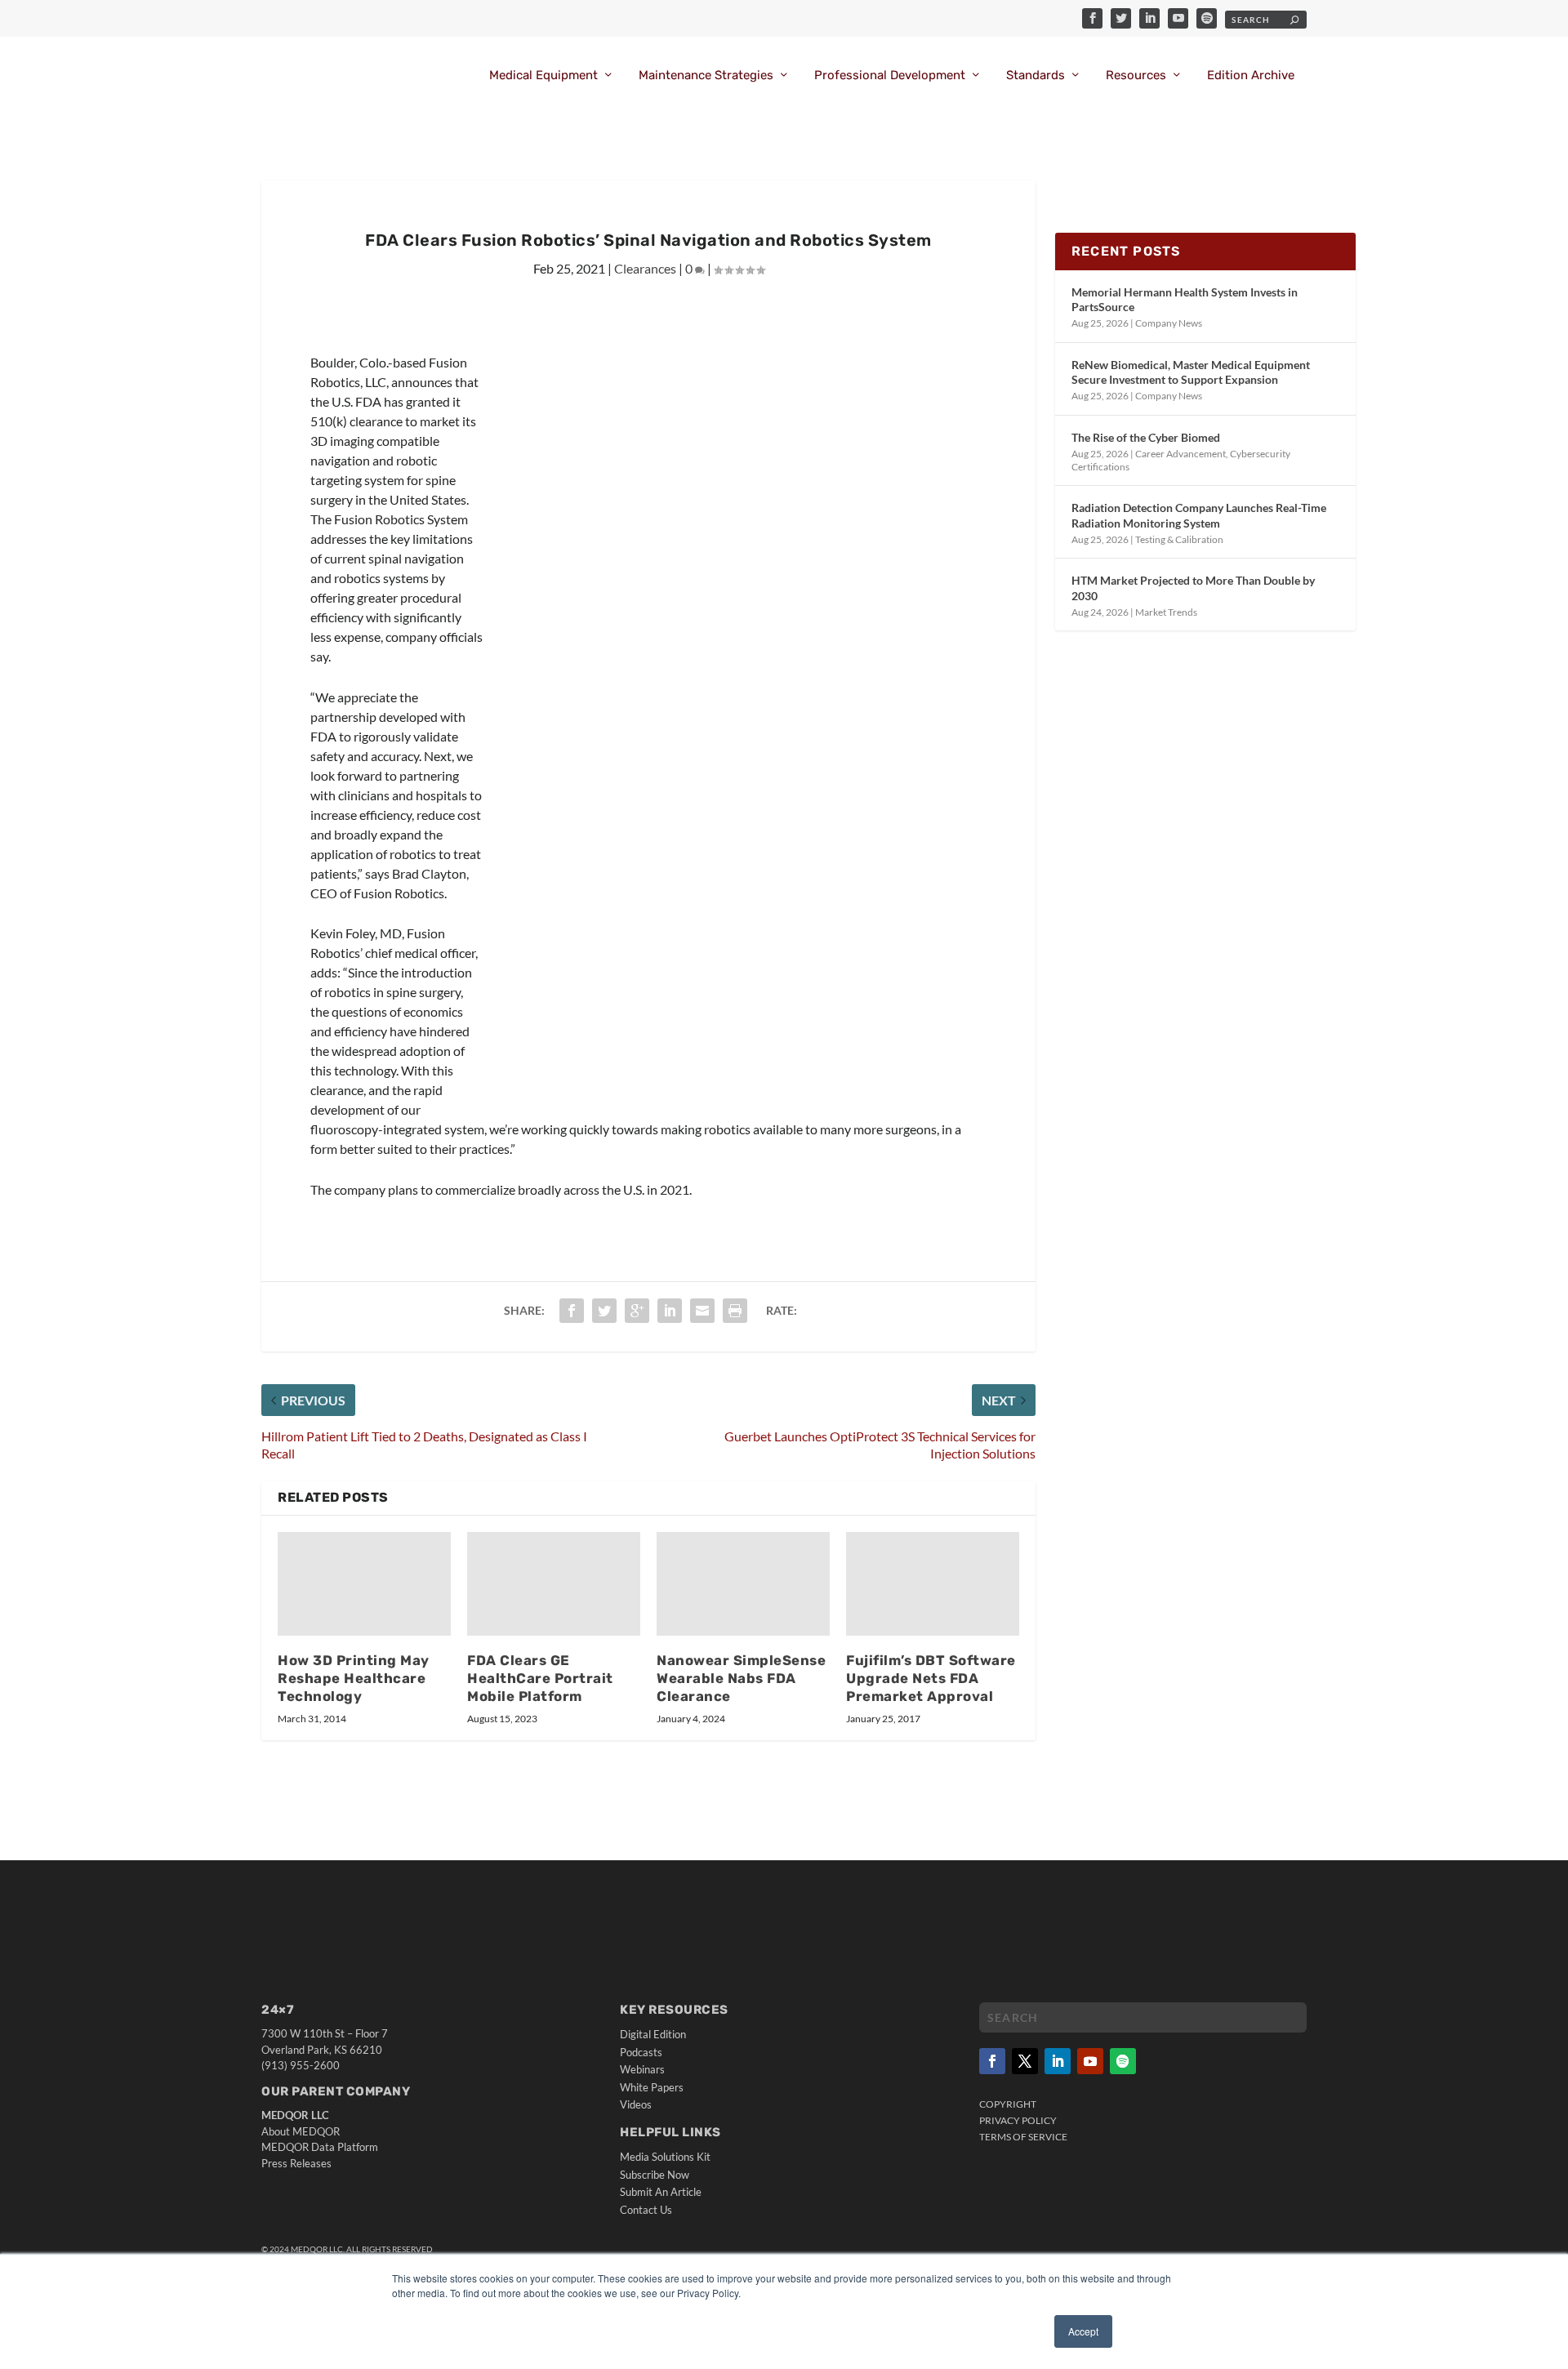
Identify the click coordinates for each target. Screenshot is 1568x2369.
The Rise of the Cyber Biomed (1146, 437)
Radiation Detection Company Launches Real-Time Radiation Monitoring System (1199, 515)
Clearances (645, 268)
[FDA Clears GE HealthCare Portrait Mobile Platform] (554, 1584)
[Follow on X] (1025, 2061)
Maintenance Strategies (706, 76)
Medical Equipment (543, 76)
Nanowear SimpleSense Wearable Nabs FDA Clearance (741, 1678)
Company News (1169, 323)
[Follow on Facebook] (992, 2061)
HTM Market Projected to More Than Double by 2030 (1193, 588)
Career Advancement (1180, 454)
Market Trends (1166, 612)
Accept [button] (1083, 2331)
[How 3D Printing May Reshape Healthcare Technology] (364, 1584)
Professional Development (890, 76)
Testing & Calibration (1179, 539)
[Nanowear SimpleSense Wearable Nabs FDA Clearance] (743, 1584)
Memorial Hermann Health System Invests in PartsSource (1185, 299)
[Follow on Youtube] (1090, 2061)
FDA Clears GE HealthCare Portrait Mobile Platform (540, 1678)
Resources (1136, 76)
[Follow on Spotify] (1123, 2061)
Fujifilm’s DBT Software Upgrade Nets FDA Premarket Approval (931, 1678)
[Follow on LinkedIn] (1058, 2061)
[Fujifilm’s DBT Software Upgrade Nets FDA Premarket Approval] (933, 1584)
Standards (1036, 76)
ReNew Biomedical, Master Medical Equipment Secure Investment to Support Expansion (1191, 372)
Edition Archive (1251, 76)
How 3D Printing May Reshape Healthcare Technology (354, 1678)
